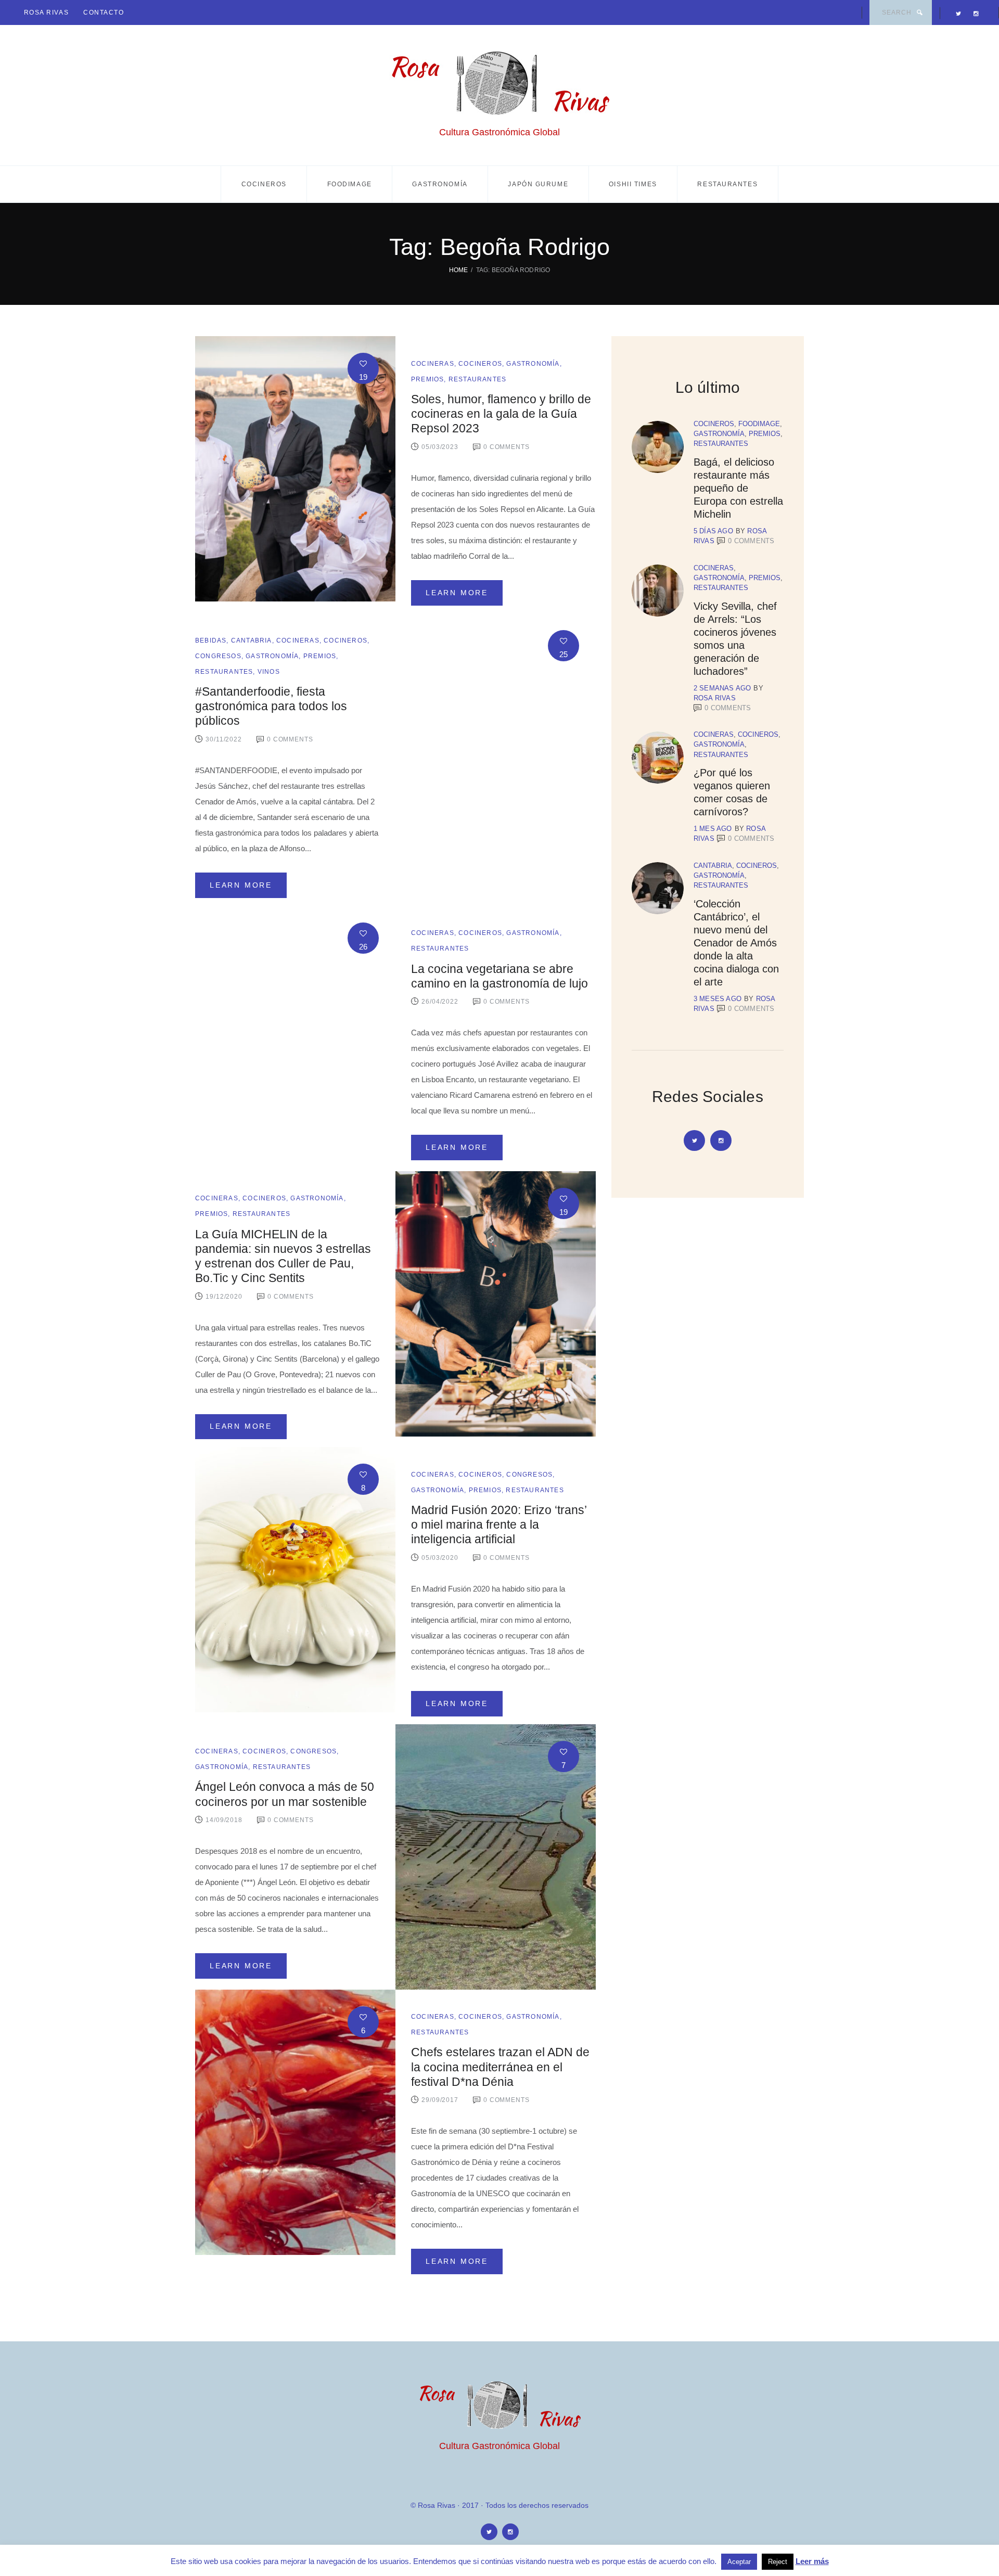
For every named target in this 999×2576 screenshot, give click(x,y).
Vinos (269, 672)
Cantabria (252, 640)
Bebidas (211, 640)
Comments (751, 541)
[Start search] (919, 12)
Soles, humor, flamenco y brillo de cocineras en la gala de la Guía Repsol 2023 (501, 414)
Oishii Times (633, 184)
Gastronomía (440, 184)
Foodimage (350, 184)
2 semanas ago (722, 688)
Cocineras (433, 364)
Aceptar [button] (739, 2562)
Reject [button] (778, 2562)
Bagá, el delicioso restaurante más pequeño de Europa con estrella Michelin (738, 488)
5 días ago (713, 531)
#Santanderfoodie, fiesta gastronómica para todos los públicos (271, 706)
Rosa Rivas (47, 12)
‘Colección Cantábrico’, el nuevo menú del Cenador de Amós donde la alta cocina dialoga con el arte (736, 943)
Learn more (457, 593)
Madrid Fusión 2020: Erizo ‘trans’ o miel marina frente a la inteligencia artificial (499, 1525)
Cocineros (264, 184)
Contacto (104, 12)
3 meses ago (718, 999)
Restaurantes (727, 184)
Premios (427, 379)
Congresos (218, 656)
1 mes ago (713, 829)
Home (459, 270)
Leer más (812, 2561)
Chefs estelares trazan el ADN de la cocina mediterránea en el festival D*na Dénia (500, 2067)
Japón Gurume (538, 184)
